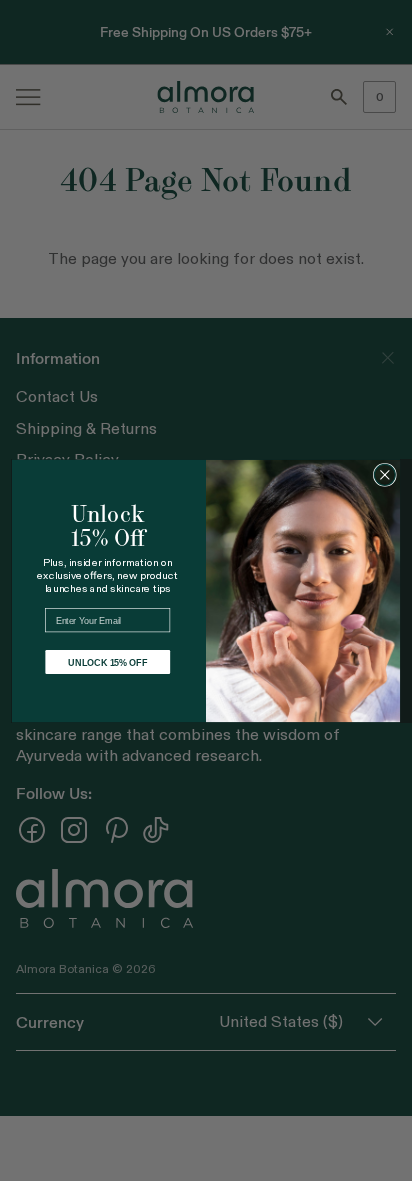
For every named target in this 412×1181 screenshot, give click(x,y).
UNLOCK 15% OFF (107, 661)
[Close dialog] (384, 474)
